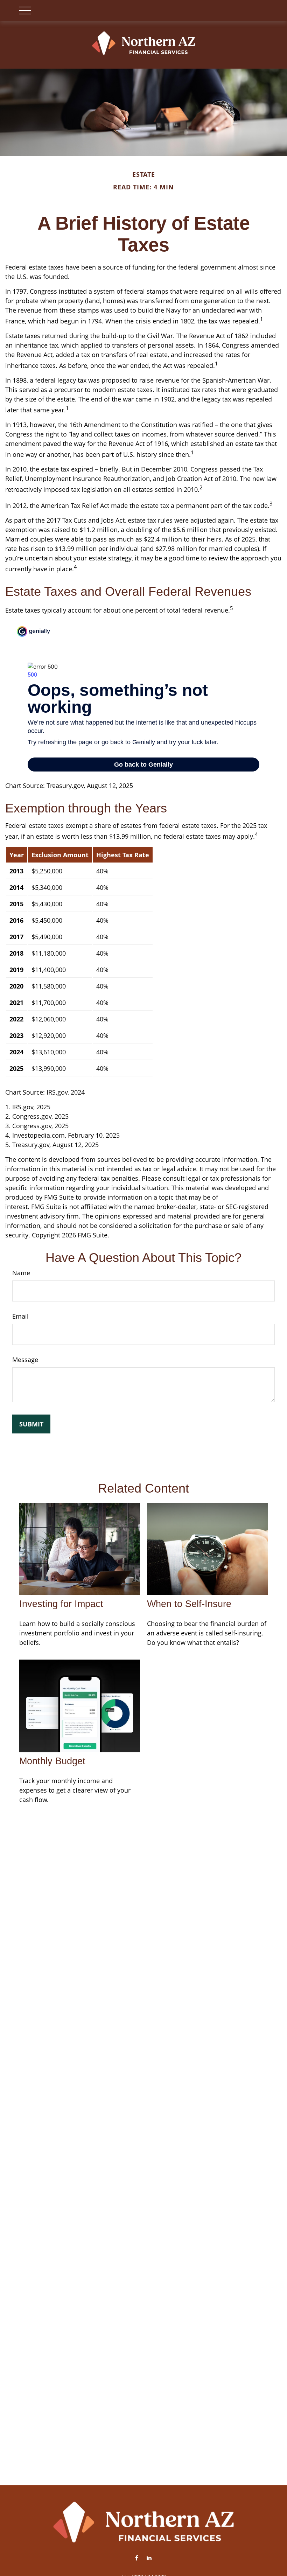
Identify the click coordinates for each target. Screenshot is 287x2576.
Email (20, 1316)
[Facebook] (137, 2558)
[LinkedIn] (149, 2558)
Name (21, 1273)
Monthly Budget (52, 1761)
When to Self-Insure (189, 1604)
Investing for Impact (61, 1604)
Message (25, 1360)
